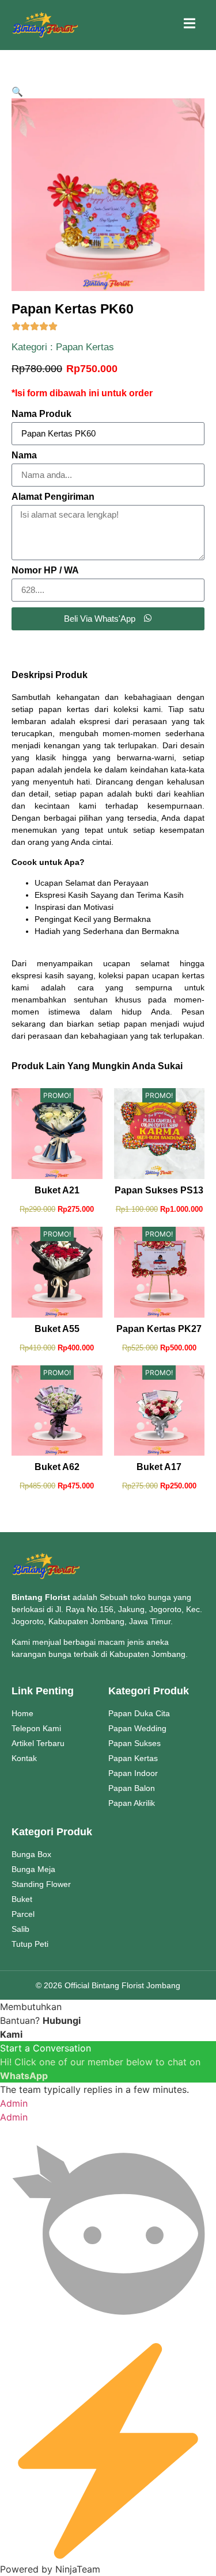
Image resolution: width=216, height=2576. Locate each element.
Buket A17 (159, 1467)
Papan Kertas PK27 (159, 1329)
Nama (24, 456)
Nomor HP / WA (45, 571)
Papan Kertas (85, 347)
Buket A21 (57, 1190)
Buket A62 (57, 1467)
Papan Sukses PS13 (159, 1190)
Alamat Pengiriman (53, 497)
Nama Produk (41, 414)
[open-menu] (190, 25)
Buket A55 (57, 1329)
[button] (17, 91)
